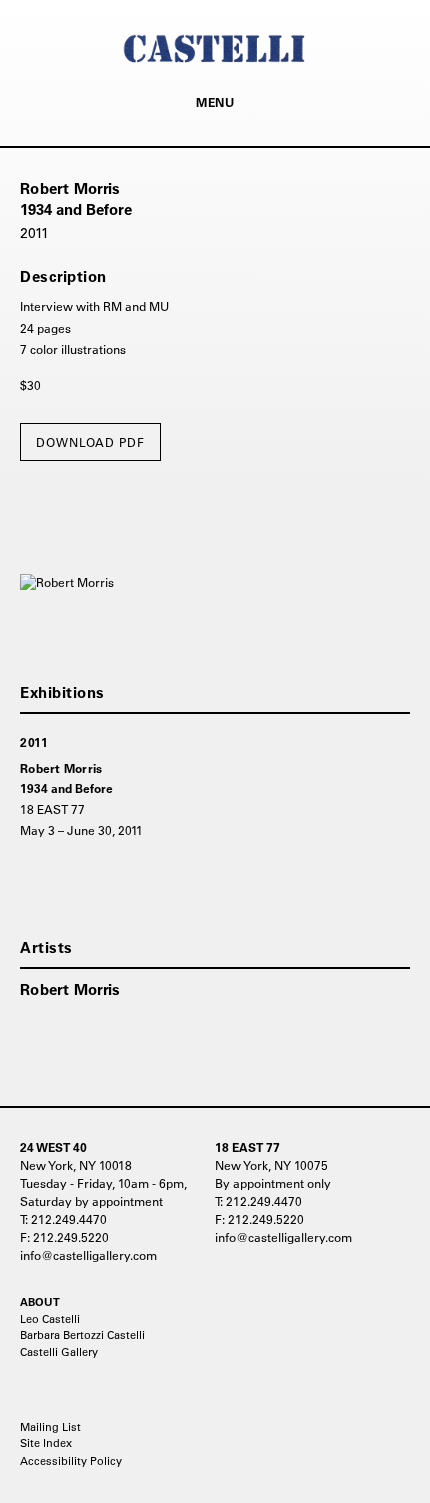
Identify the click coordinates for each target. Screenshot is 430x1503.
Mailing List (50, 1427)
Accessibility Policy (71, 1461)
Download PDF (90, 442)
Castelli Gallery (59, 1352)
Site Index (46, 1443)
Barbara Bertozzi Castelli (82, 1335)
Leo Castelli (50, 1319)
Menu (215, 102)
